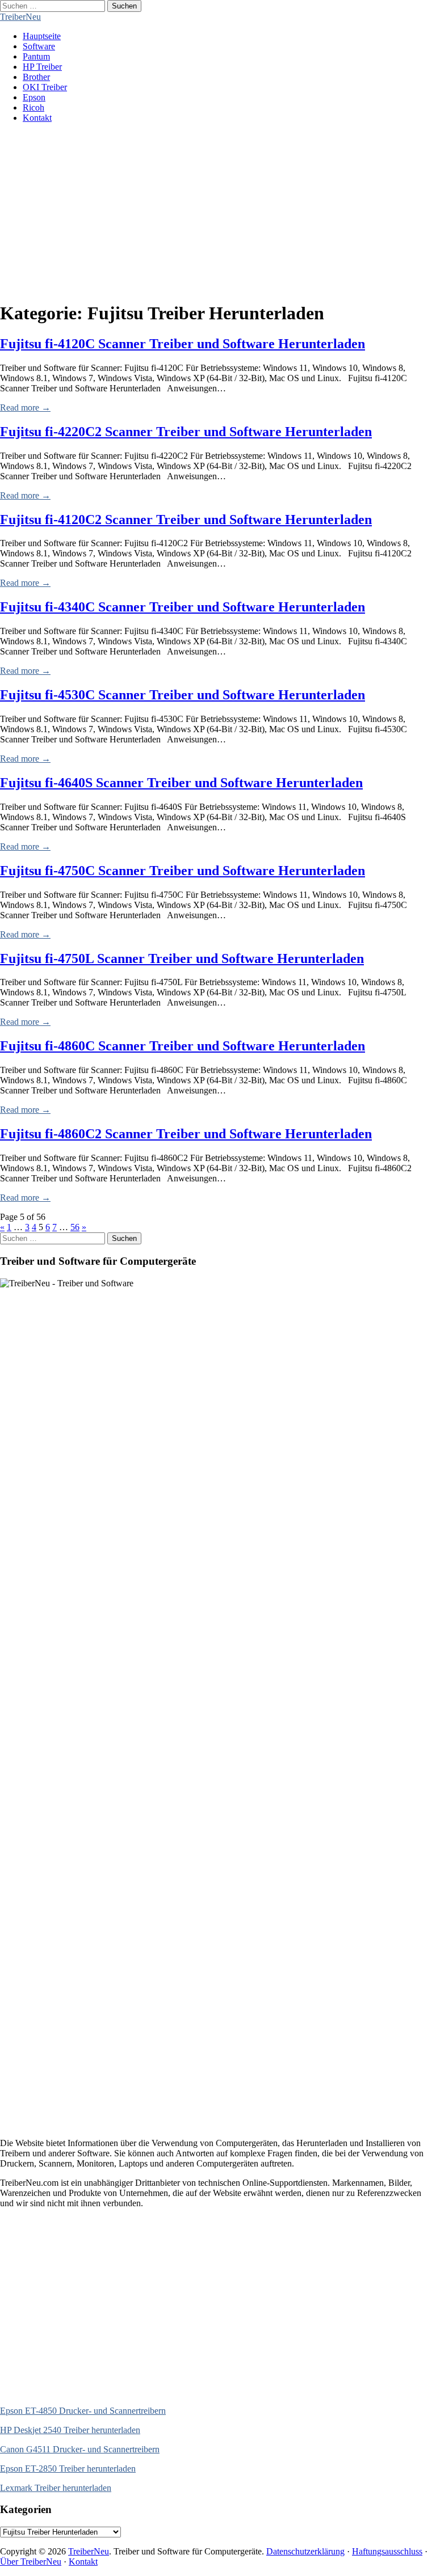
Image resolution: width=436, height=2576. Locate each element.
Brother (36, 77)
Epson (34, 97)
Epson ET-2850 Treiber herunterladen (68, 2469)
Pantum (36, 56)
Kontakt (37, 118)
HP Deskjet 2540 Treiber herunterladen (70, 2430)
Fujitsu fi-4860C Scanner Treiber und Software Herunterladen (183, 1046)
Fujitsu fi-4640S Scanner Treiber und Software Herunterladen (181, 783)
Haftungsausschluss (387, 2551)
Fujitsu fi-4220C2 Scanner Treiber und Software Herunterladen (186, 432)
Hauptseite (42, 36)
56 (75, 1227)
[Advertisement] (218, 212)
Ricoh (33, 107)
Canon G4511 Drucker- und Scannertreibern (80, 2449)
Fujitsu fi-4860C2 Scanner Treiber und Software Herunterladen (186, 1134)
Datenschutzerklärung (305, 2551)
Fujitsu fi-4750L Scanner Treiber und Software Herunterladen (182, 958)
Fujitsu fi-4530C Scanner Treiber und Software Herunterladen (183, 695)
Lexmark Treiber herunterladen (56, 2488)
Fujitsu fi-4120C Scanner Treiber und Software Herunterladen (183, 344)
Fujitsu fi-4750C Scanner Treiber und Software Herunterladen (183, 871)
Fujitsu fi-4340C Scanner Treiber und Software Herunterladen (183, 607)
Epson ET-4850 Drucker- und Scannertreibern (83, 2411)
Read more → (25, 407)
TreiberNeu (20, 17)
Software (39, 46)
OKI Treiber (45, 87)
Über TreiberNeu (31, 2562)
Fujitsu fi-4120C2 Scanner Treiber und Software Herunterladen (186, 520)
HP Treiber (42, 67)
